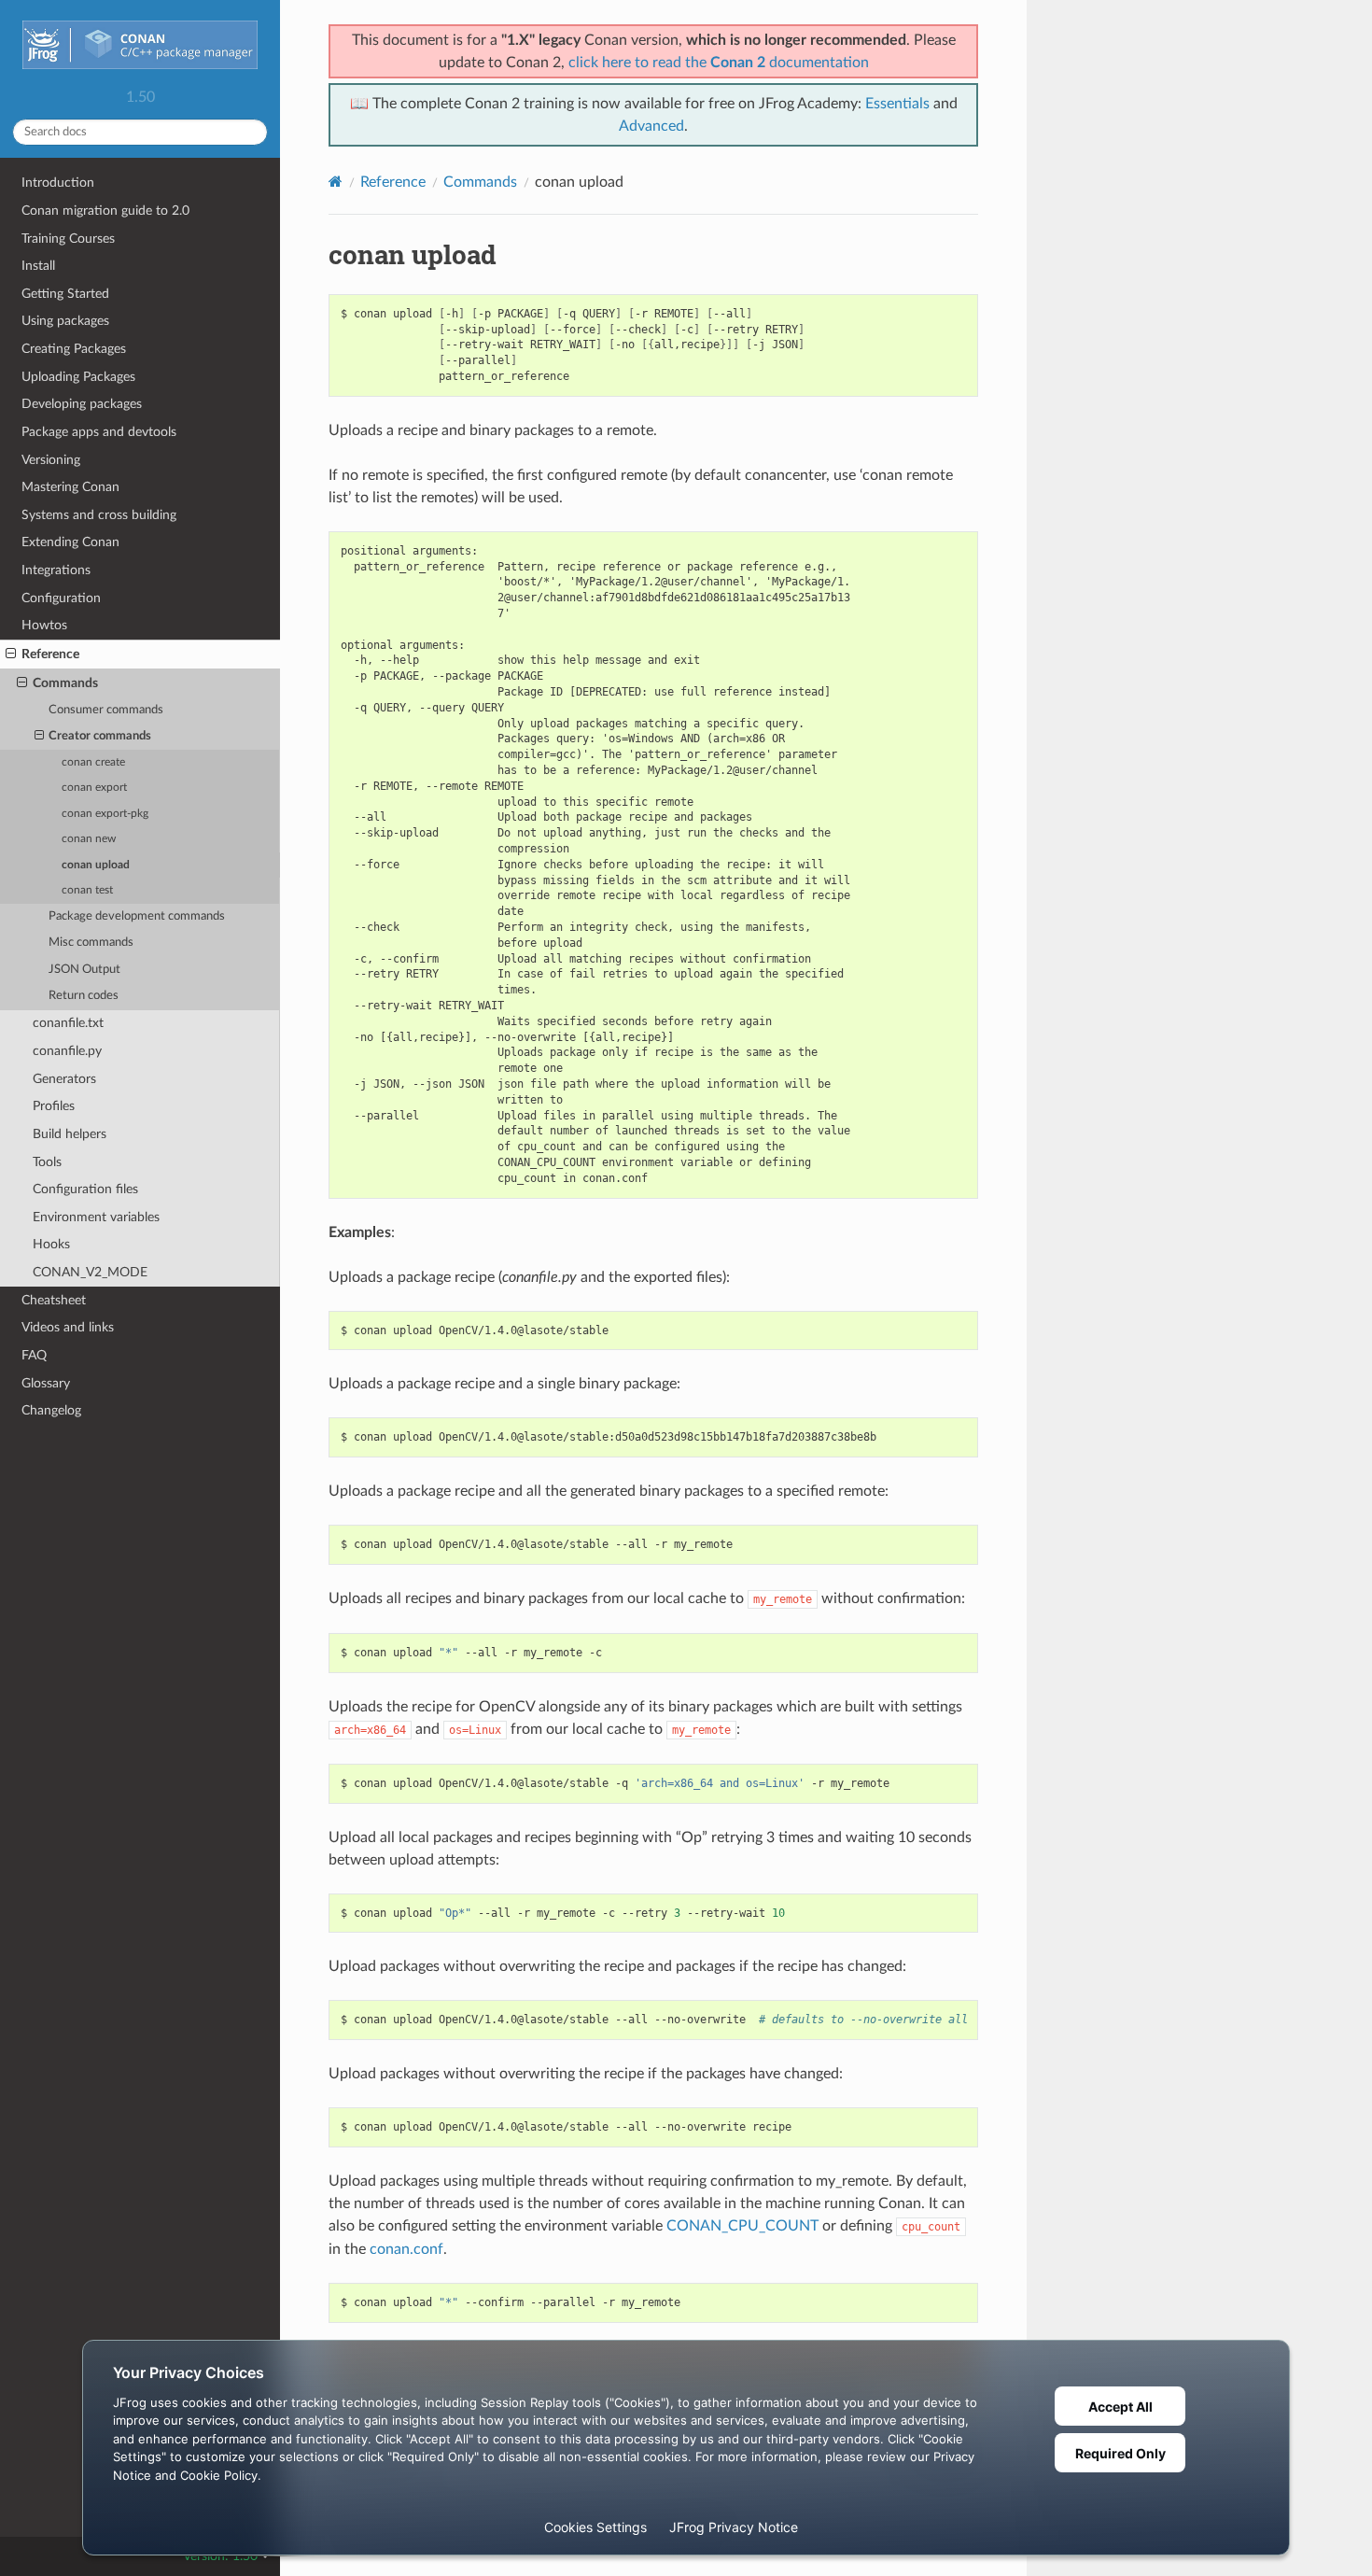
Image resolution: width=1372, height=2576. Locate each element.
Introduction (58, 183)
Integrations (56, 570)
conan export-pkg (105, 814)
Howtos (44, 625)
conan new (89, 839)
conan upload (96, 865)
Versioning (51, 460)
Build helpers (70, 1134)
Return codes (84, 996)
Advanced (651, 126)
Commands (65, 683)
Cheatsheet (54, 1300)
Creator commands (100, 736)
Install (38, 266)
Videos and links (68, 1327)
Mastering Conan (70, 487)
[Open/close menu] (11, 655)
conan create (93, 762)
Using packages (65, 321)
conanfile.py (67, 1051)
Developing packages (82, 404)
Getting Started (65, 294)
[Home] (336, 182)
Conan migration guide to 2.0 (105, 211)
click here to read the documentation (719, 63)
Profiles (54, 1106)
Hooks (51, 1244)
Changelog (51, 1410)
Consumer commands (106, 710)
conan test (87, 890)
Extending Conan (70, 542)
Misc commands (91, 943)
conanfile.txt (68, 1023)
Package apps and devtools (99, 432)
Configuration (61, 598)
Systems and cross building (99, 515)
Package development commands (137, 916)
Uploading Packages (78, 377)
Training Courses (68, 239)
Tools (47, 1162)
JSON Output (84, 970)
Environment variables (96, 1217)
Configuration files (85, 1189)
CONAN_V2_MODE (90, 1272)
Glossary (46, 1383)
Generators (64, 1079)
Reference (50, 654)
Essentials (897, 104)
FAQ (34, 1355)
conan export (94, 788)
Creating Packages (74, 349)
